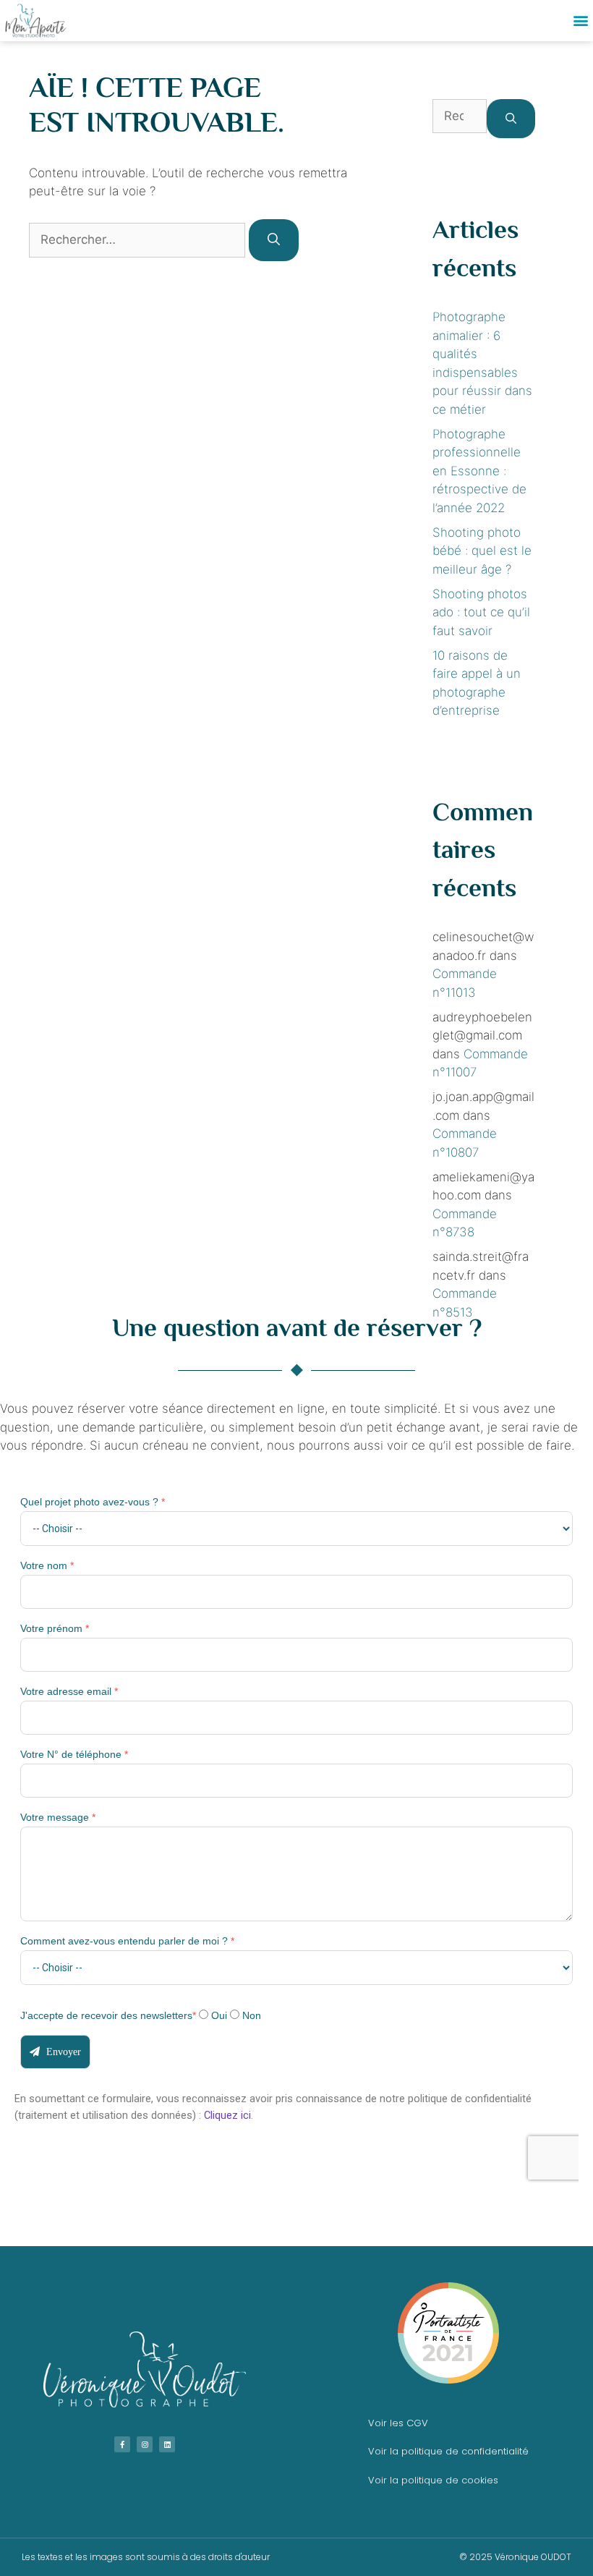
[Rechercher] (274, 240)
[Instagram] (145, 2444)
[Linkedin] (167, 2444)
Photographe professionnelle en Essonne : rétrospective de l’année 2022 (479, 471)
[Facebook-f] (122, 2444)
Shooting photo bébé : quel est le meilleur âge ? (482, 551)
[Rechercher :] (139, 239)
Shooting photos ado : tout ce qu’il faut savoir (481, 612)
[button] (581, 21)
